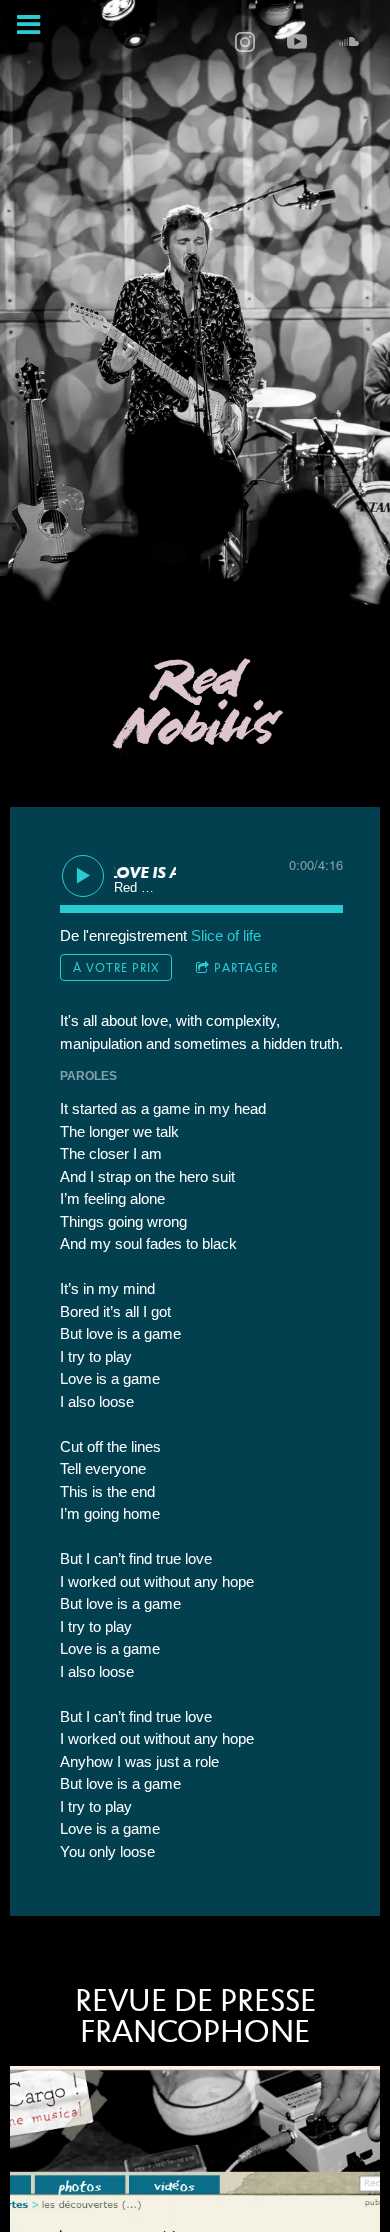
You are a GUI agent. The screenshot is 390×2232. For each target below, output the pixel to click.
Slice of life (226, 935)
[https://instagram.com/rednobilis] (245, 42)
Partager (246, 967)
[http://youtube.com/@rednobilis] (297, 42)
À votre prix (116, 967)
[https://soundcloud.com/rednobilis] (349, 42)
